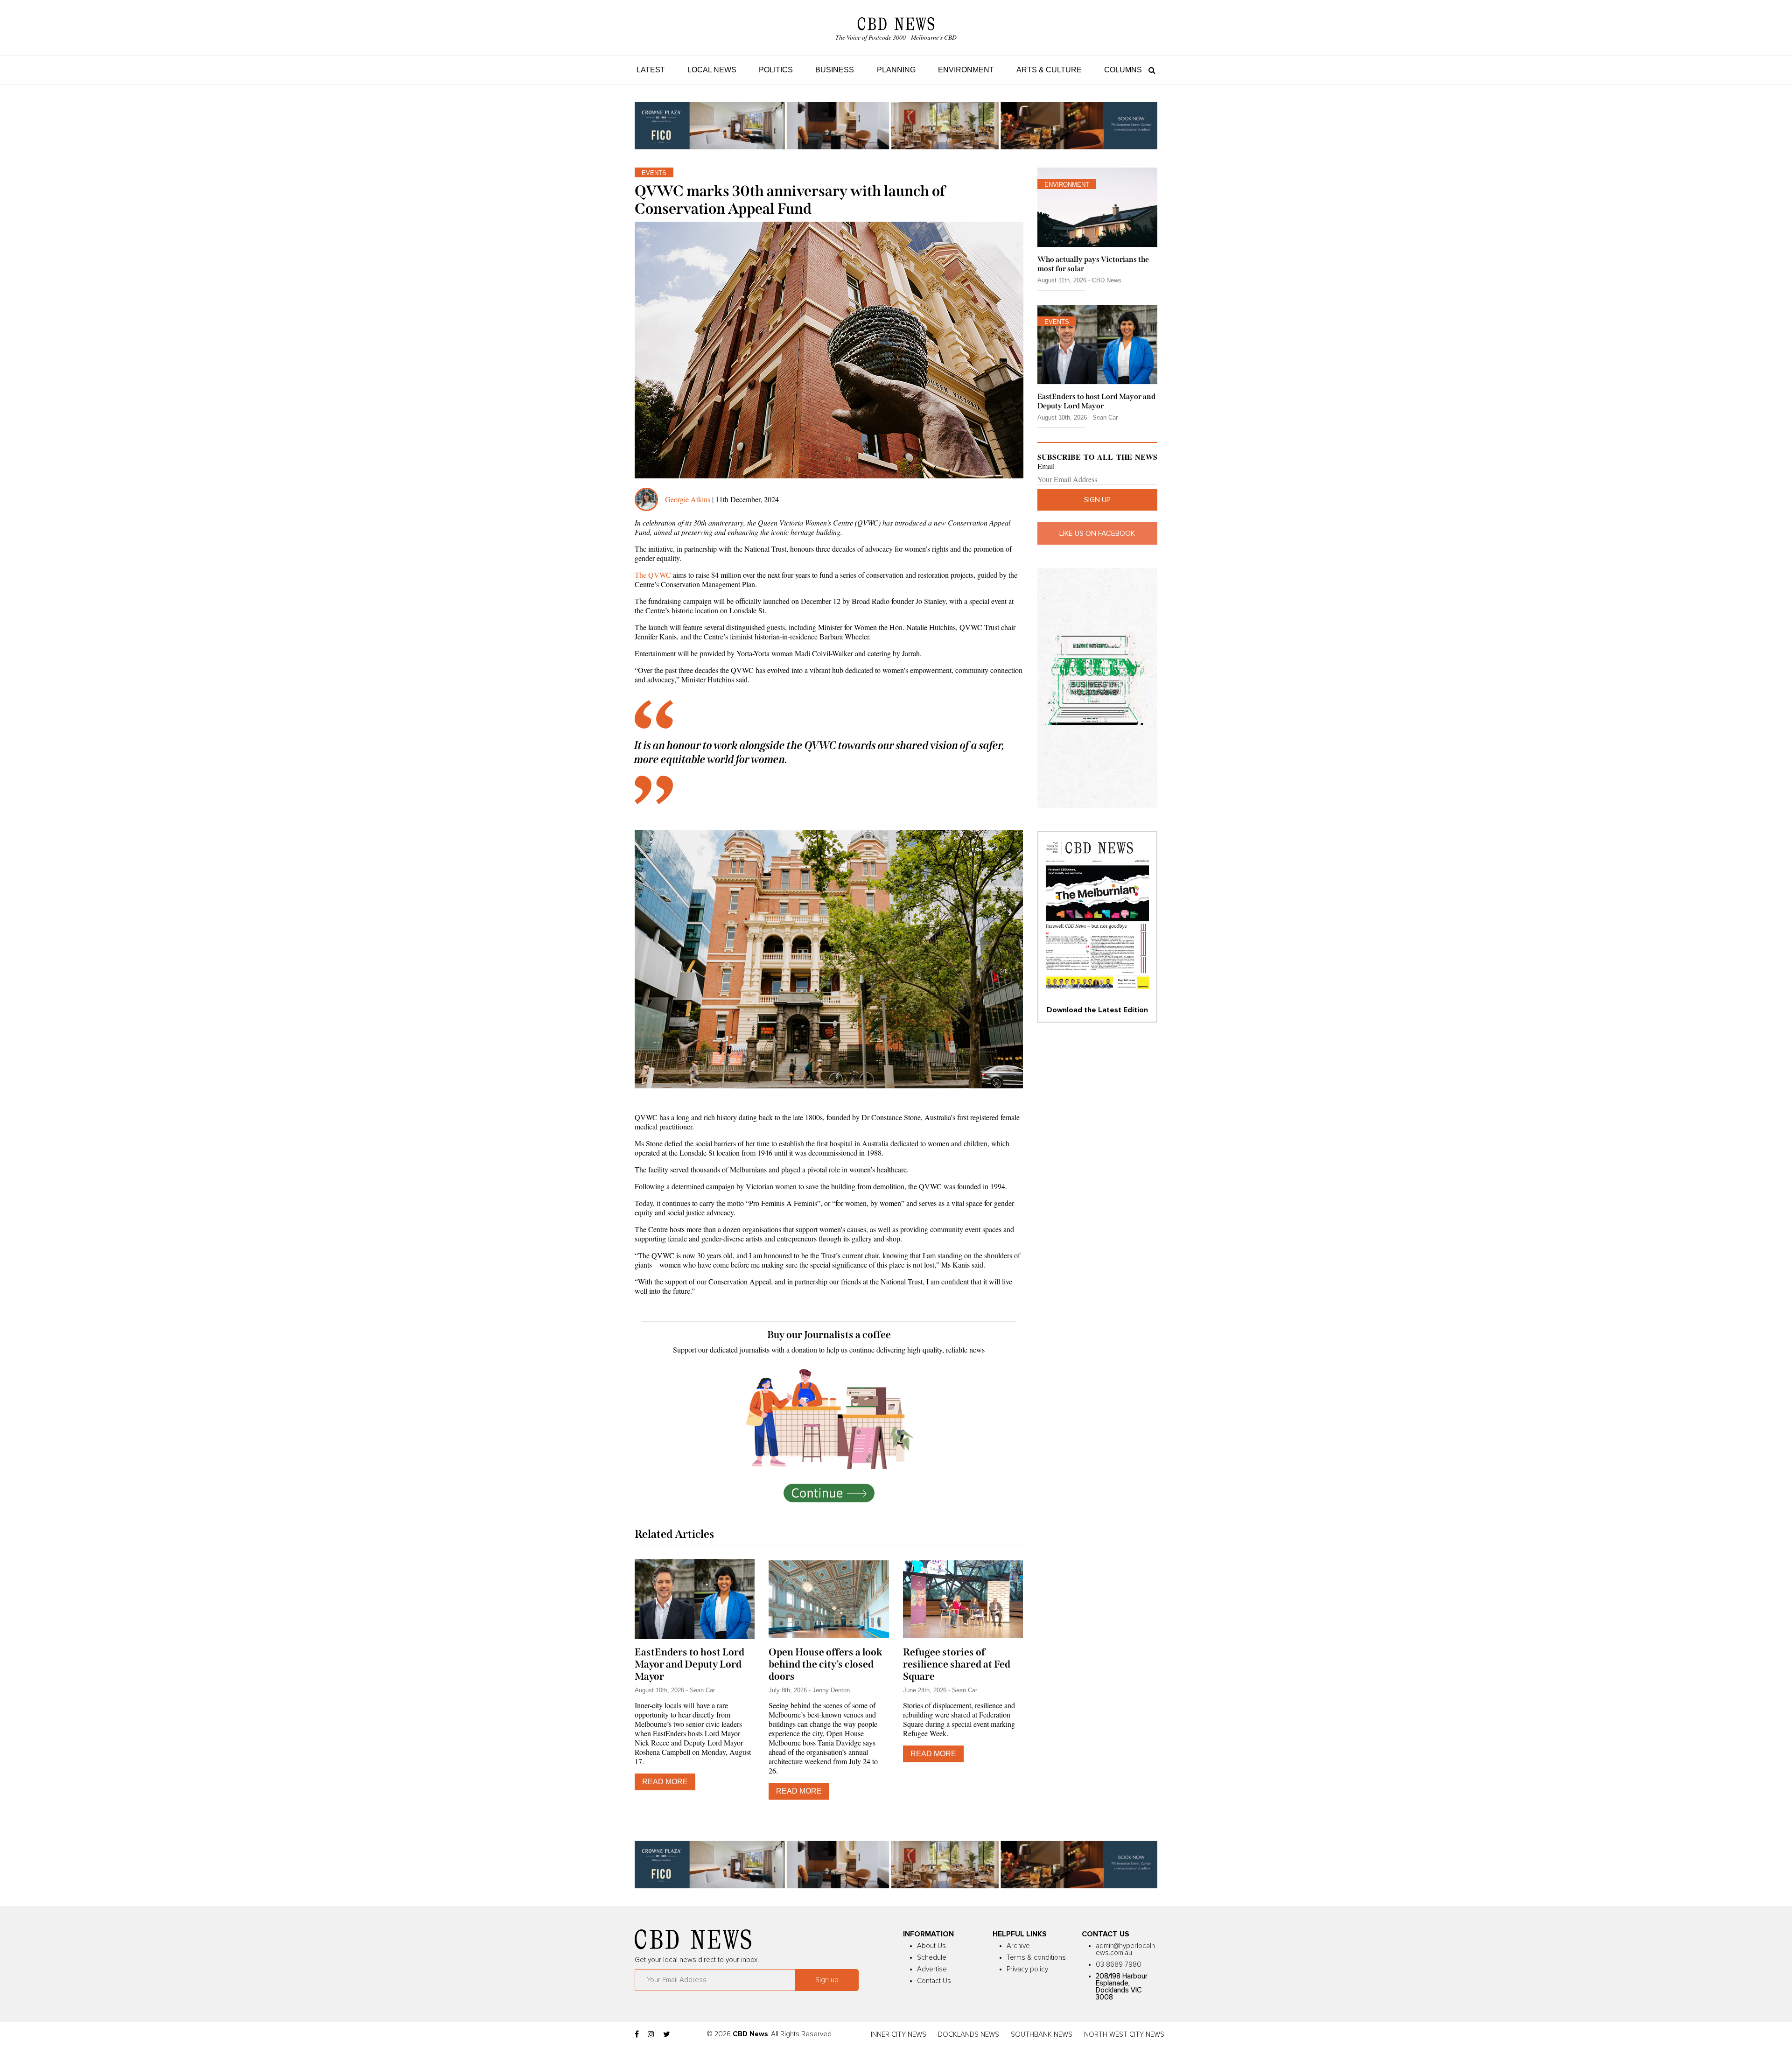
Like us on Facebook (1097, 533)
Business (835, 70)
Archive (1018, 1946)
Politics (776, 70)
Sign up (1097, 500)
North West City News (1124, 2035)
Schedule (932, 1958)
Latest (651, 70)
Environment (966, 70)
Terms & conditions (1036, 1958)
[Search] (1150, 70)
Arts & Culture (1049, 70)
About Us (931, 1946)
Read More (665, 1782)
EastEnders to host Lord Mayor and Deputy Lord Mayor (689, 1664)
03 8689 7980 (1119, 1965)
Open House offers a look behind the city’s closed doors (826, 1664)
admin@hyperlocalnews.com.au (1125, 1949)
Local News (712, 70)
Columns (1123, 70)
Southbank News (1042, 2035)
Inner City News (899, 2035)
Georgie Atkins (688, 499)
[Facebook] (637, 2034)
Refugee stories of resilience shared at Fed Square (957, 1664)
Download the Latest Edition (1097, 1010)
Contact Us (934, 1981)
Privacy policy (1027, 1969)
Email (1046, 466)
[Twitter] (667, 2034)
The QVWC (653, 575)
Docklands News (969, 2035)
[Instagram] (651, 2034)
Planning (896, 70)
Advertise (932, 1969)
